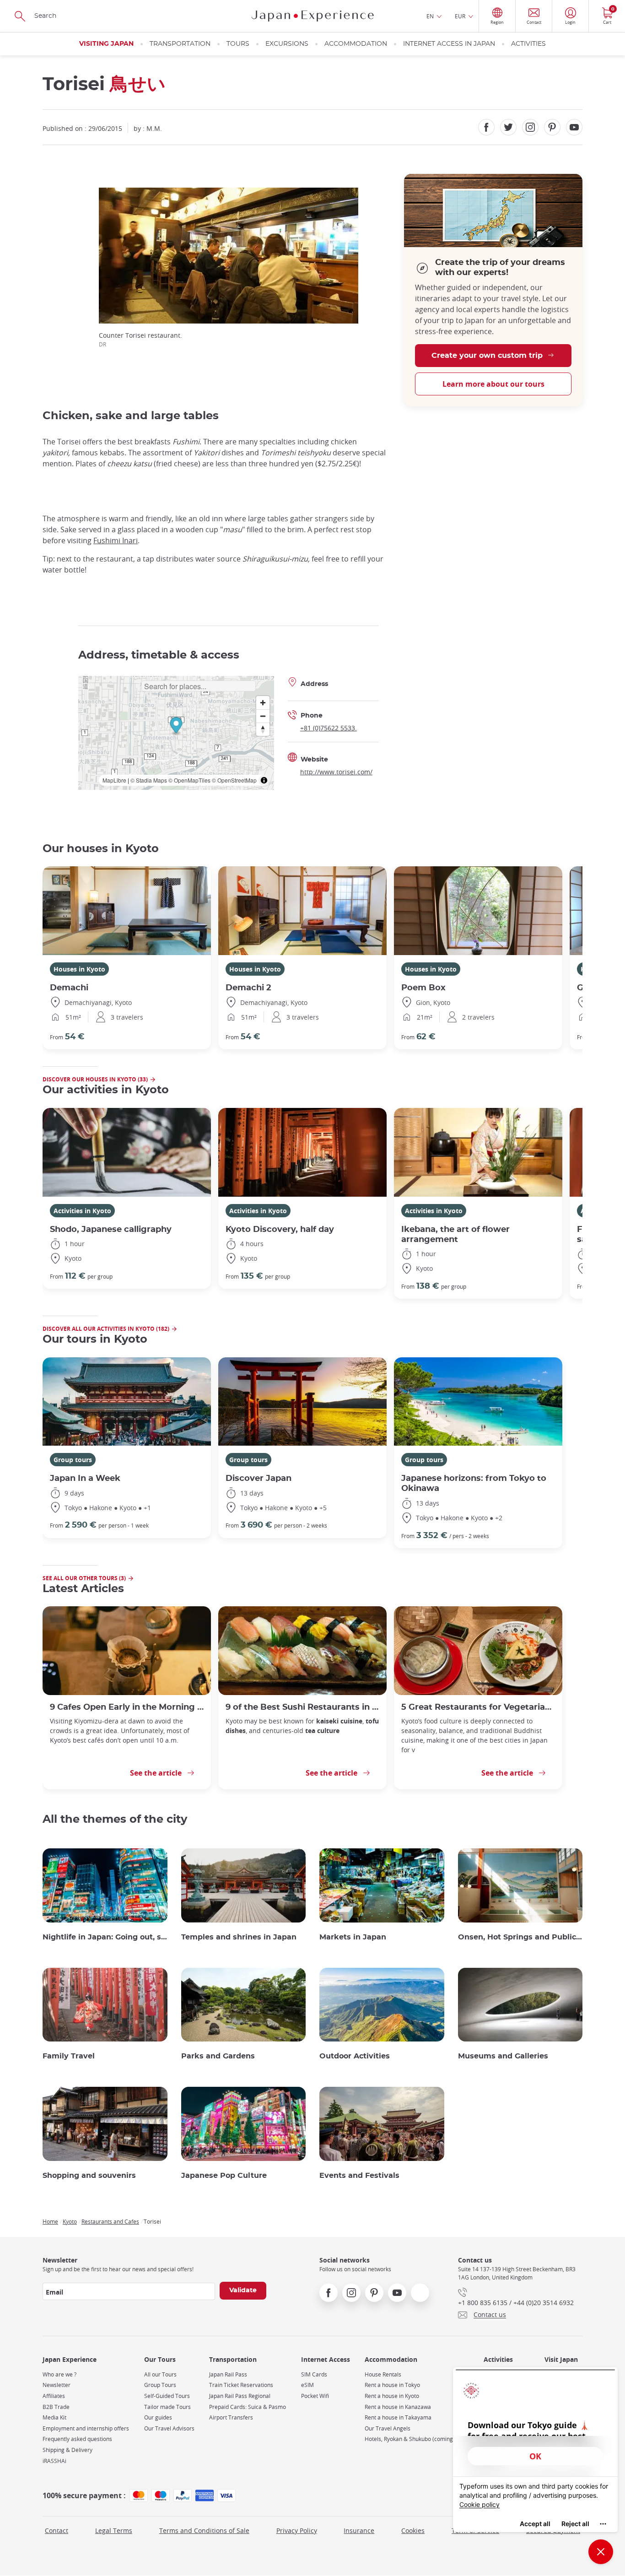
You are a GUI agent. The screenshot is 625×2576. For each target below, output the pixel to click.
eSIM (307, 2385)
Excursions (287, 44)
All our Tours (160, 2374)
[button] (176, 726)
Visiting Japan (106, 44)
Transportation (180, 44)
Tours (238, 44)
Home (50, 2221)
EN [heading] (430, 16)
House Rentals (383, 2374)
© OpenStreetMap (234, 780)
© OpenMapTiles (189, 780)
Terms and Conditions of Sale (204, 2530)
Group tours (73, 1460)
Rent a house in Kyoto (392, 2396)
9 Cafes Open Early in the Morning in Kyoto (127, 1707)
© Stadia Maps (149, 780)
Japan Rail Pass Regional (240, 2396)
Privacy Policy (297, 2530)
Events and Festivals (359, 2176)
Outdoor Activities (355, 2056)
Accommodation (356, 44)
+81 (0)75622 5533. (329, 728)
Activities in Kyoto (82, 1211)
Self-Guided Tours (167, 2396)
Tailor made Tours (167, 2407)
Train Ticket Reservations (241, 2385)
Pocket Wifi (315, 2396)
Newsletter (57, 2385)
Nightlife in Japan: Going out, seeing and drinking (105, 1937)
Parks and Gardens (218, 2056)
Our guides (158, 2417)
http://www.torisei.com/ (336, 772)
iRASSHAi (54, 2461)
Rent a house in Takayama (398, 2417)
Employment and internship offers (86, 2428)
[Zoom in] (263, 703)
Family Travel (69, 2056)
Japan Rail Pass (228, 2374)
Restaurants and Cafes (110, 2221)
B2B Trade (56, 2407)
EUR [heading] (460, 16)
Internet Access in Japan (449, 44)
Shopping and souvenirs (89, 2176)
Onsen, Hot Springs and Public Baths (520, 1937)
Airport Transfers (231, 2417)
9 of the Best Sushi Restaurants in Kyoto (302, 1707)
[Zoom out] (263, 716)
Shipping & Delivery (67, 2450)
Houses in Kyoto (79, 969)
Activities (528, 44)
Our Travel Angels (388, 2428)
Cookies (413, 2530)
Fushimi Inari (116, 540)
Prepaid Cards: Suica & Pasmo (248, 2407)
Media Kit (54, 2417)
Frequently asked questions (77, 2439)
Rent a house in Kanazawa (398, 2407)
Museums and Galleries (503, 2056)
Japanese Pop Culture (224, 2176)
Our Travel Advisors (169, 2428)
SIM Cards (314, 2374)
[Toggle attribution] (264, 780)
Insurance (359, 2530)
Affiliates (54, 2396)
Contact (57, 2530)
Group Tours (160, 2385)
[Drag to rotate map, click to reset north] (263, 729)
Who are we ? (59, 2374)
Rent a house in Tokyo (392, 2385)
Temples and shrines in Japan (239, 1937)
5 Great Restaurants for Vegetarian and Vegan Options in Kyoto (478, 1707)
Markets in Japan (353, 1937)
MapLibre (114, 780)
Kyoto (70, 2221)
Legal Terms (114, 2530)
